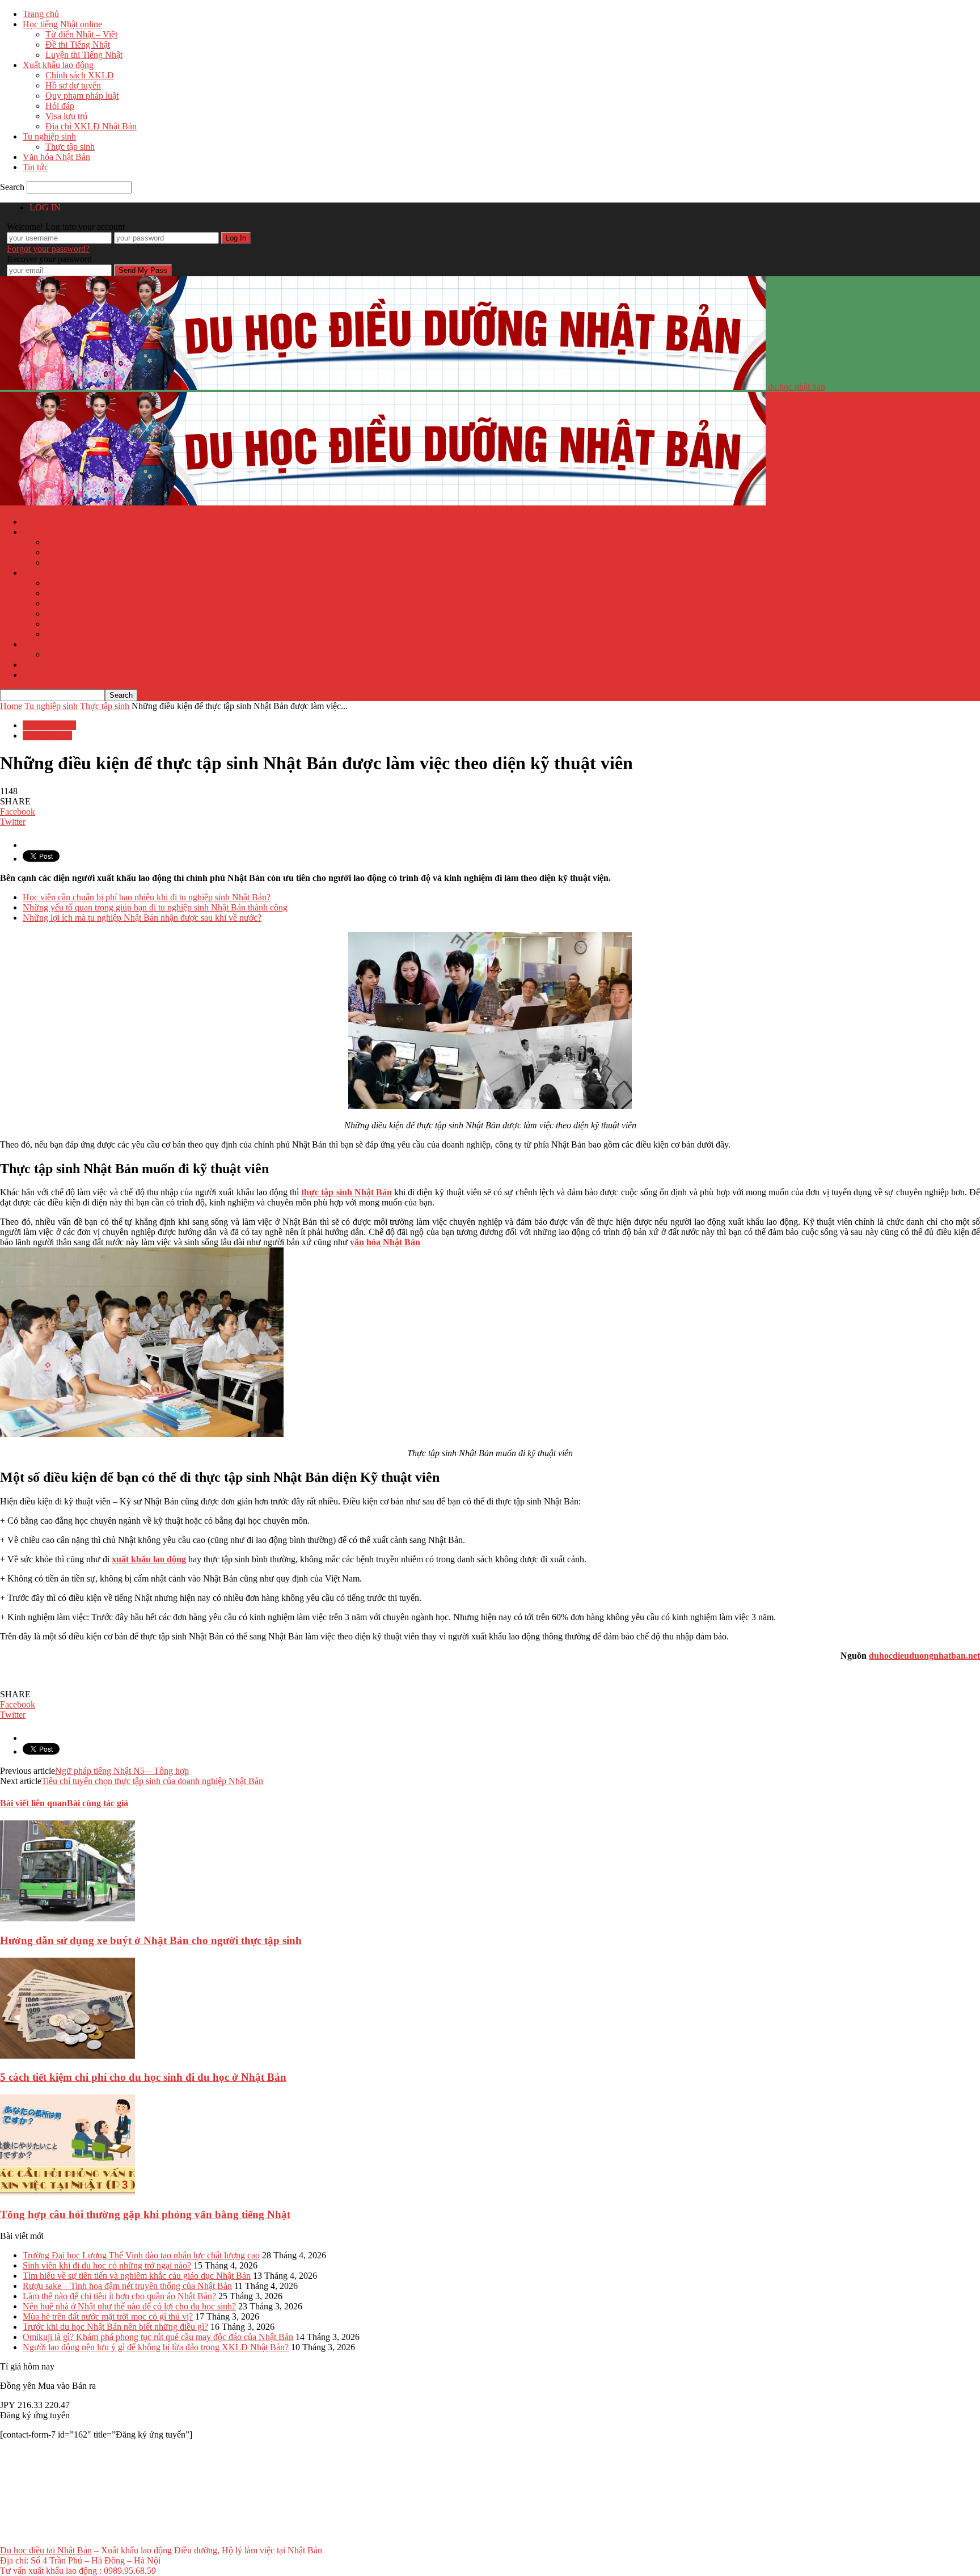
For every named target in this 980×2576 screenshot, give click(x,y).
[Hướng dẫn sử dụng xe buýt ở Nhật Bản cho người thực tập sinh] (67, 1918)
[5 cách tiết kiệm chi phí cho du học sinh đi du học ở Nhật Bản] (67, 2056)
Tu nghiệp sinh (49, 136)
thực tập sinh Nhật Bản (347, 1192)
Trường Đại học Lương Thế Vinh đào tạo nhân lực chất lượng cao (141, 2255)
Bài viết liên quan (33, 1803)
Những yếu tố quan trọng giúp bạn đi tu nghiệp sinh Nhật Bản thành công (155, 907)
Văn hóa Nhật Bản (56, 157)
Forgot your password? (48, 249)
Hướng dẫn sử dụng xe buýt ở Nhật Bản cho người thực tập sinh (151, 1940)
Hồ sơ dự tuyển (73, 85)
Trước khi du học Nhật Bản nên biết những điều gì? (115, 2327)
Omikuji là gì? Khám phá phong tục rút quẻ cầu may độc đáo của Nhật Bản (158, 2337)
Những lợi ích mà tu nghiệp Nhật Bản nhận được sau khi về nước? (142, 918)
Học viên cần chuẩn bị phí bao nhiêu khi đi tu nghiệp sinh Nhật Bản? (147, 897)
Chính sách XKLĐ (80, 75)
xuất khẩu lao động (149, 1559)
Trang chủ (41, 14)
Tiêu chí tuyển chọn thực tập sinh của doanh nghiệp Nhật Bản (152, 1781)
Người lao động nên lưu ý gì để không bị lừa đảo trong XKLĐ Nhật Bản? (156, 2347)
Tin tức (35, 167)
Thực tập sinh (70, 147)
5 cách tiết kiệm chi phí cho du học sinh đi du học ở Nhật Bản (143, 2077)
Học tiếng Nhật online (62, 24)
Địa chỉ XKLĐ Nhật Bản (91, 126)
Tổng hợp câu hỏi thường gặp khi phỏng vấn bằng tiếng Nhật (145, 2214)
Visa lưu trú (66, 116)
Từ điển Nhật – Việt (81, 34)
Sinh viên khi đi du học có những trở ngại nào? (107, 2265)
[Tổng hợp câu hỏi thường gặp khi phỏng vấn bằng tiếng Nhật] (67, 2192)
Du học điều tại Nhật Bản (46, 2550)
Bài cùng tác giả (98, 1803)
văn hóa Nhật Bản (385, 1242)
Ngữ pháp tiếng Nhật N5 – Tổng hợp (122, 1771)
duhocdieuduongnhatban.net (924, 1656)
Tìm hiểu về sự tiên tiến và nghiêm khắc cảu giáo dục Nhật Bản (137, 2276)
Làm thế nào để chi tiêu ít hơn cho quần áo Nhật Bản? (119, 2296)
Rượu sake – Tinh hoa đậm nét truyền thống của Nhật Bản (127, 2286)
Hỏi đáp (60, 106)
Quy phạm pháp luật (82, 96)
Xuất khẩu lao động (58, 65)
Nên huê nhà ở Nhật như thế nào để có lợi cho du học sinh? (129, 2306)
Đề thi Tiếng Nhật (78, 45)
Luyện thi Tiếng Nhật (84, 55)
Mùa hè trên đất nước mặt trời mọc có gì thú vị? (108, 2316)
